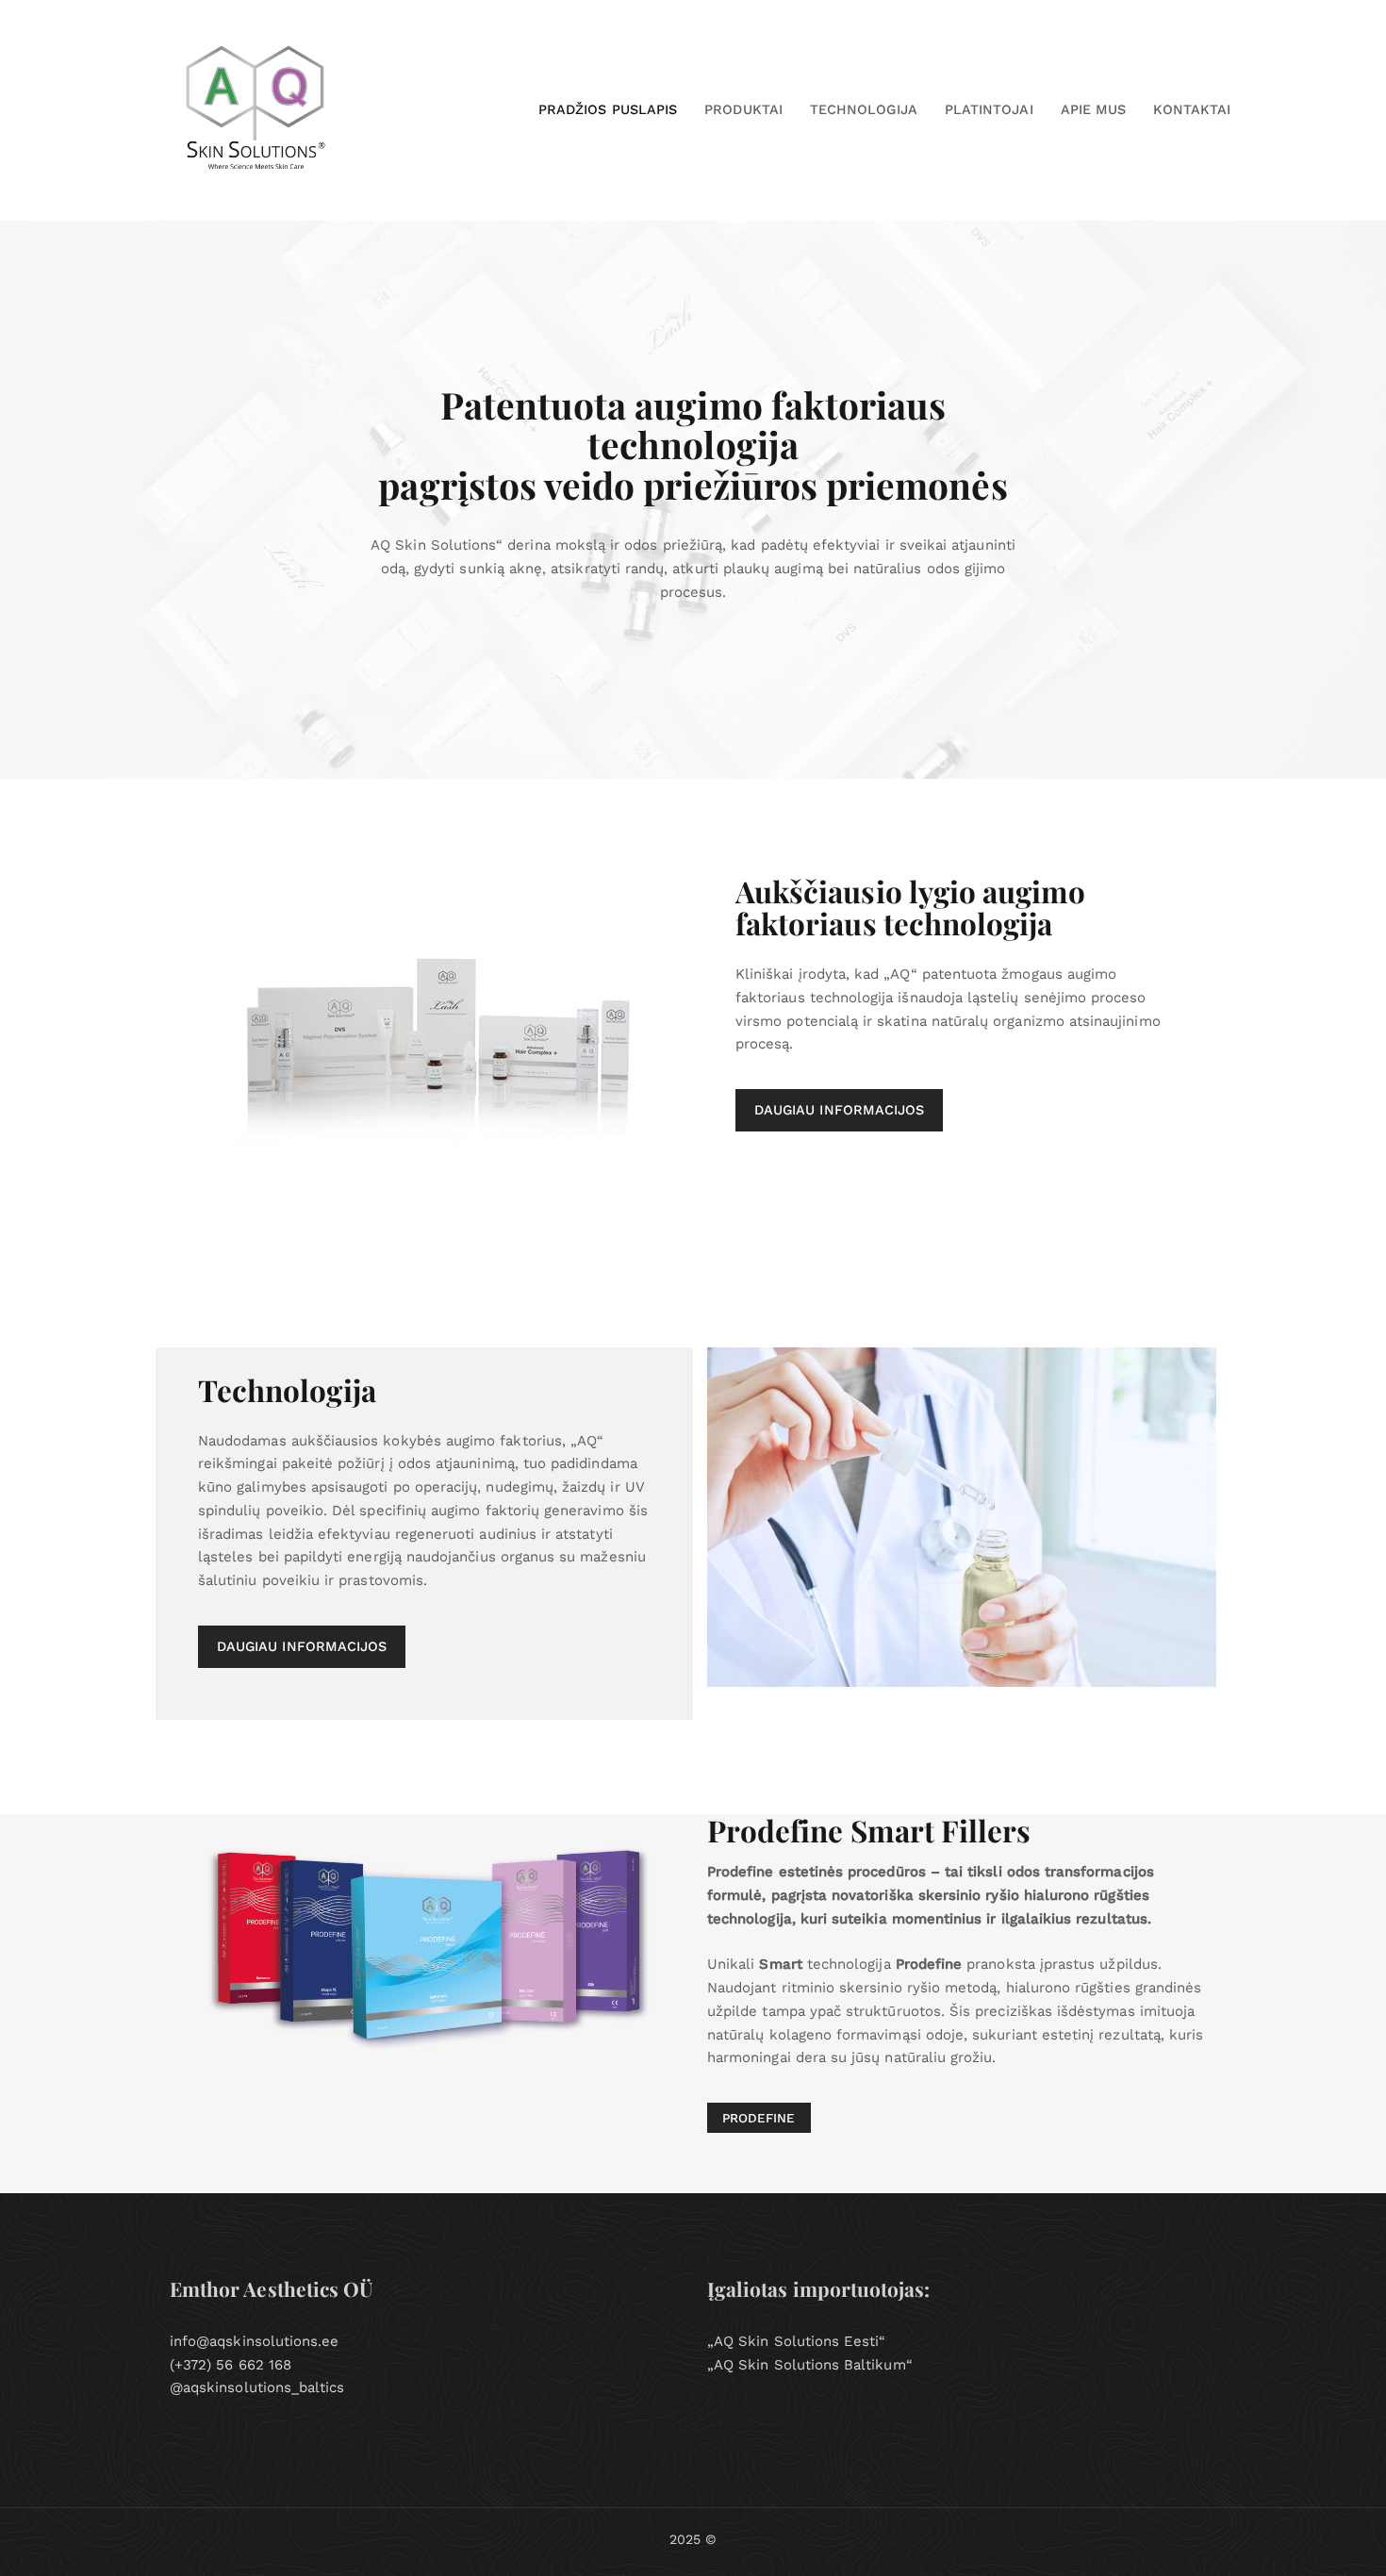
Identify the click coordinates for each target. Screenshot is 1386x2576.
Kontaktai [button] (1192, 109)
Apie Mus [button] (1093, 109)
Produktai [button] (743, 109)
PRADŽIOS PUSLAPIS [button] (608, 109)
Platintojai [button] (989, 109)
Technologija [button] (864, 109)
